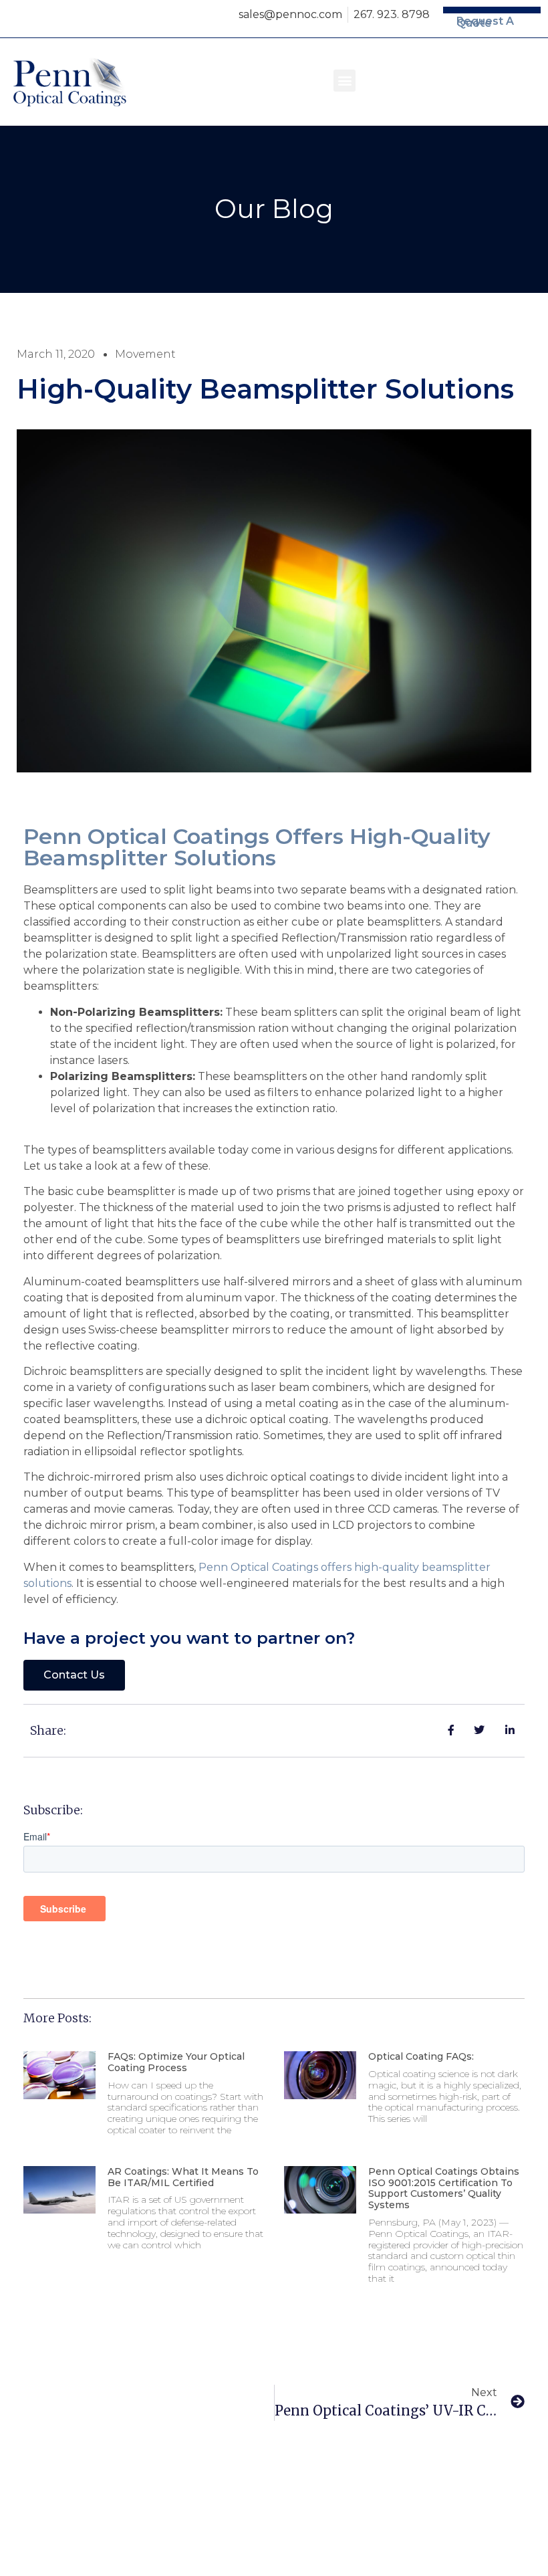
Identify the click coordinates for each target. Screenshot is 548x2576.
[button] (345, 81)
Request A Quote (485, 22)
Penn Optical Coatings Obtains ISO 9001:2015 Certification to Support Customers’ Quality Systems (444, 2188)
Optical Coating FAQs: (421, 2056)
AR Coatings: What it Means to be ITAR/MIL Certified (183, 2177)
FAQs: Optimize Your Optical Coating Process (176, 2062)
